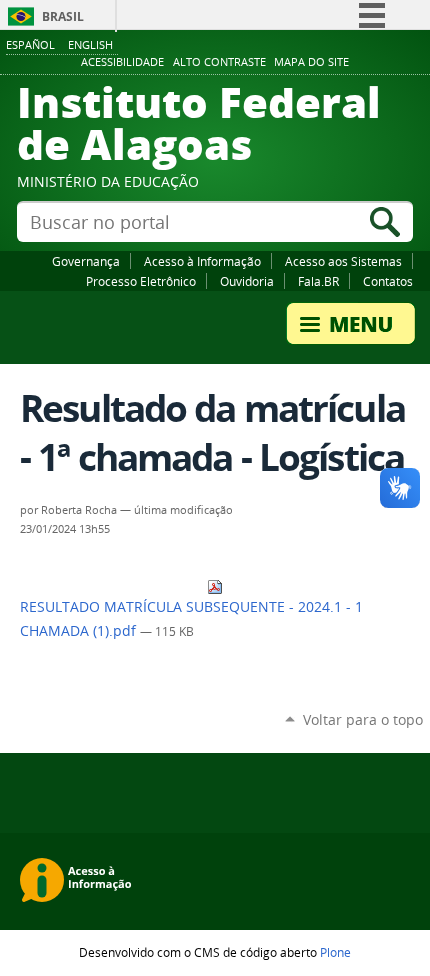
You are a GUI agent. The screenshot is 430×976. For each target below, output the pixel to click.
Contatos (388, 281)
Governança (86, 261)
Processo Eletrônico (141, 281)
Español (30, 44)
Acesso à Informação (202, 261)
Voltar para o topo (363, 719)
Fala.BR (318, 281)
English (90, 44)
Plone (335, 952)
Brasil (63, 16)
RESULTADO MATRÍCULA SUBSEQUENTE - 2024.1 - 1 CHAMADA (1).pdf (191, 619)
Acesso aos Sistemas (343, 261)
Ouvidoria (247, 281)
